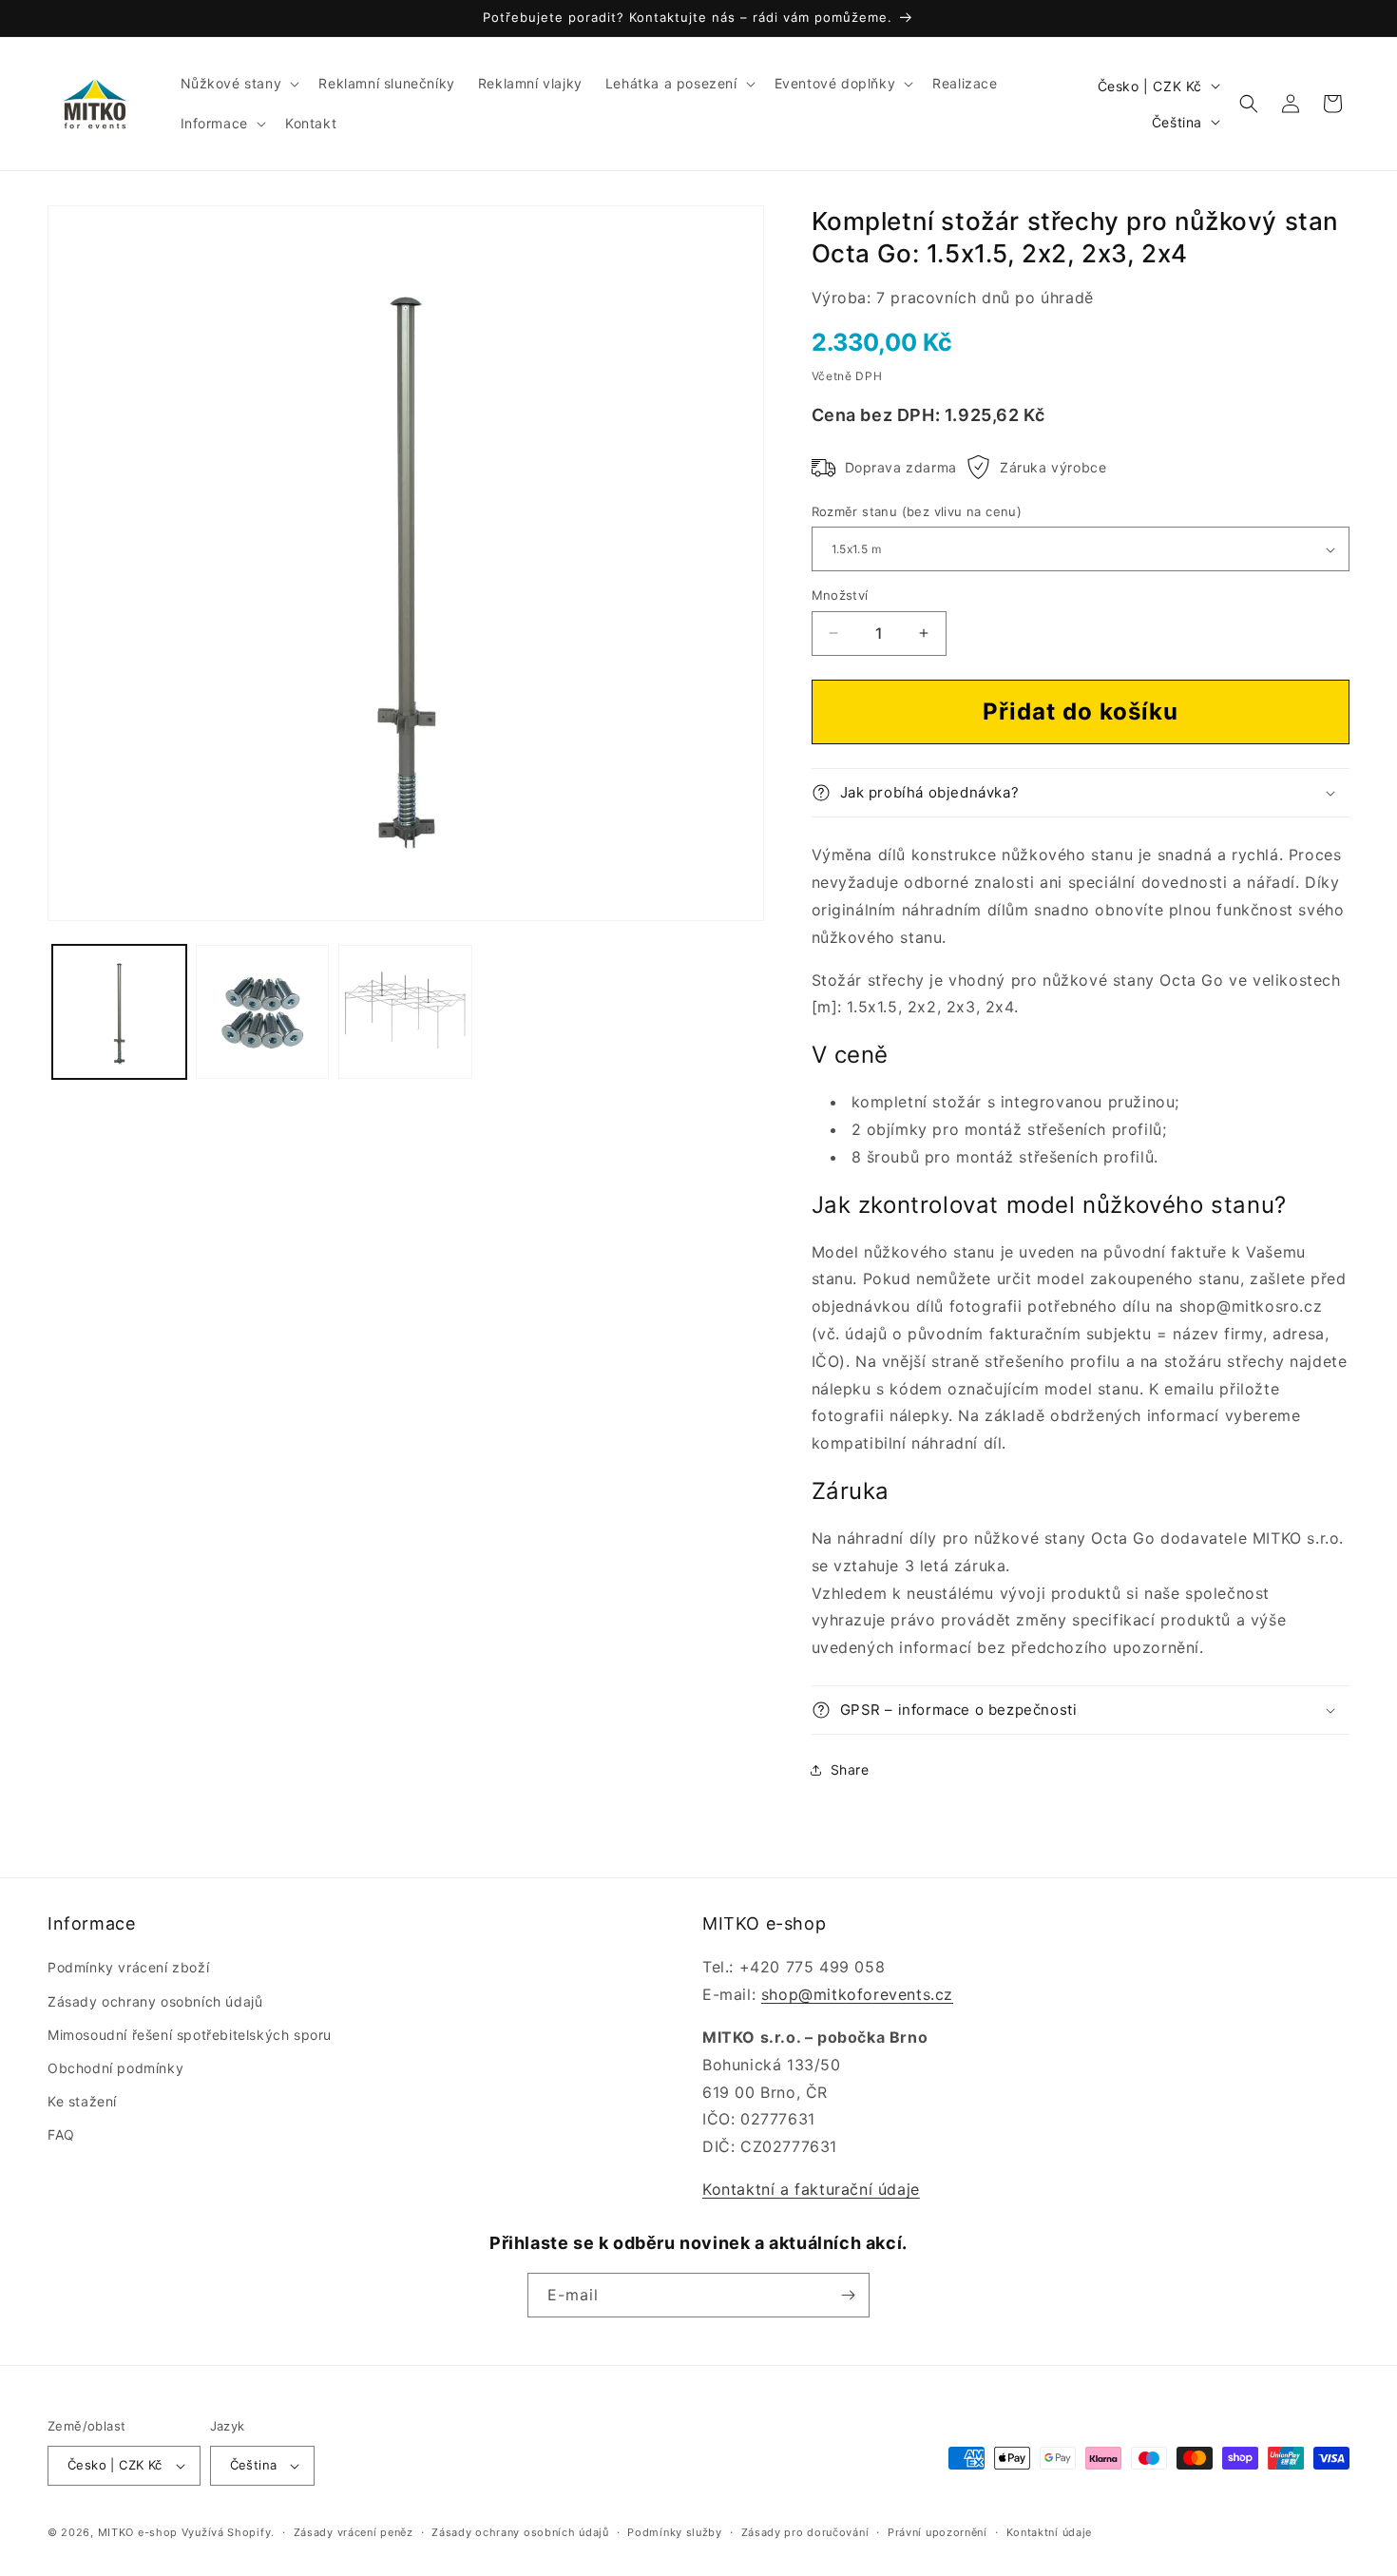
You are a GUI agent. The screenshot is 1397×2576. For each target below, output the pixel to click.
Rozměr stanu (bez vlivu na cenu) (917, 511)
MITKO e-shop (138, 2532)
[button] (239, 84)
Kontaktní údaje (1050, 2532)
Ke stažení (82, 2101)
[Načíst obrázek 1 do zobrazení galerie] (119, 1013)
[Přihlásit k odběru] (848, 2295)
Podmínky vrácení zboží (128, 1967)
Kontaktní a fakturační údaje (811, 2189)
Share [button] (850, 1769)
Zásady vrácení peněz (354, 2532)
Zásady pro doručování (805, 2532)
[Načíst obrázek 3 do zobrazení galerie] (405, 1013)
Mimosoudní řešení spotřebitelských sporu (190, 2035)
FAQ (61, 2134)
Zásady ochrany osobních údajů (155, 2001)
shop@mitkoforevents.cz (857, 1994)
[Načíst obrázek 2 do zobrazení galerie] (263, 1013)
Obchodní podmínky (115, 2068)
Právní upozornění (938, 2532)
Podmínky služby (675, 2532)
